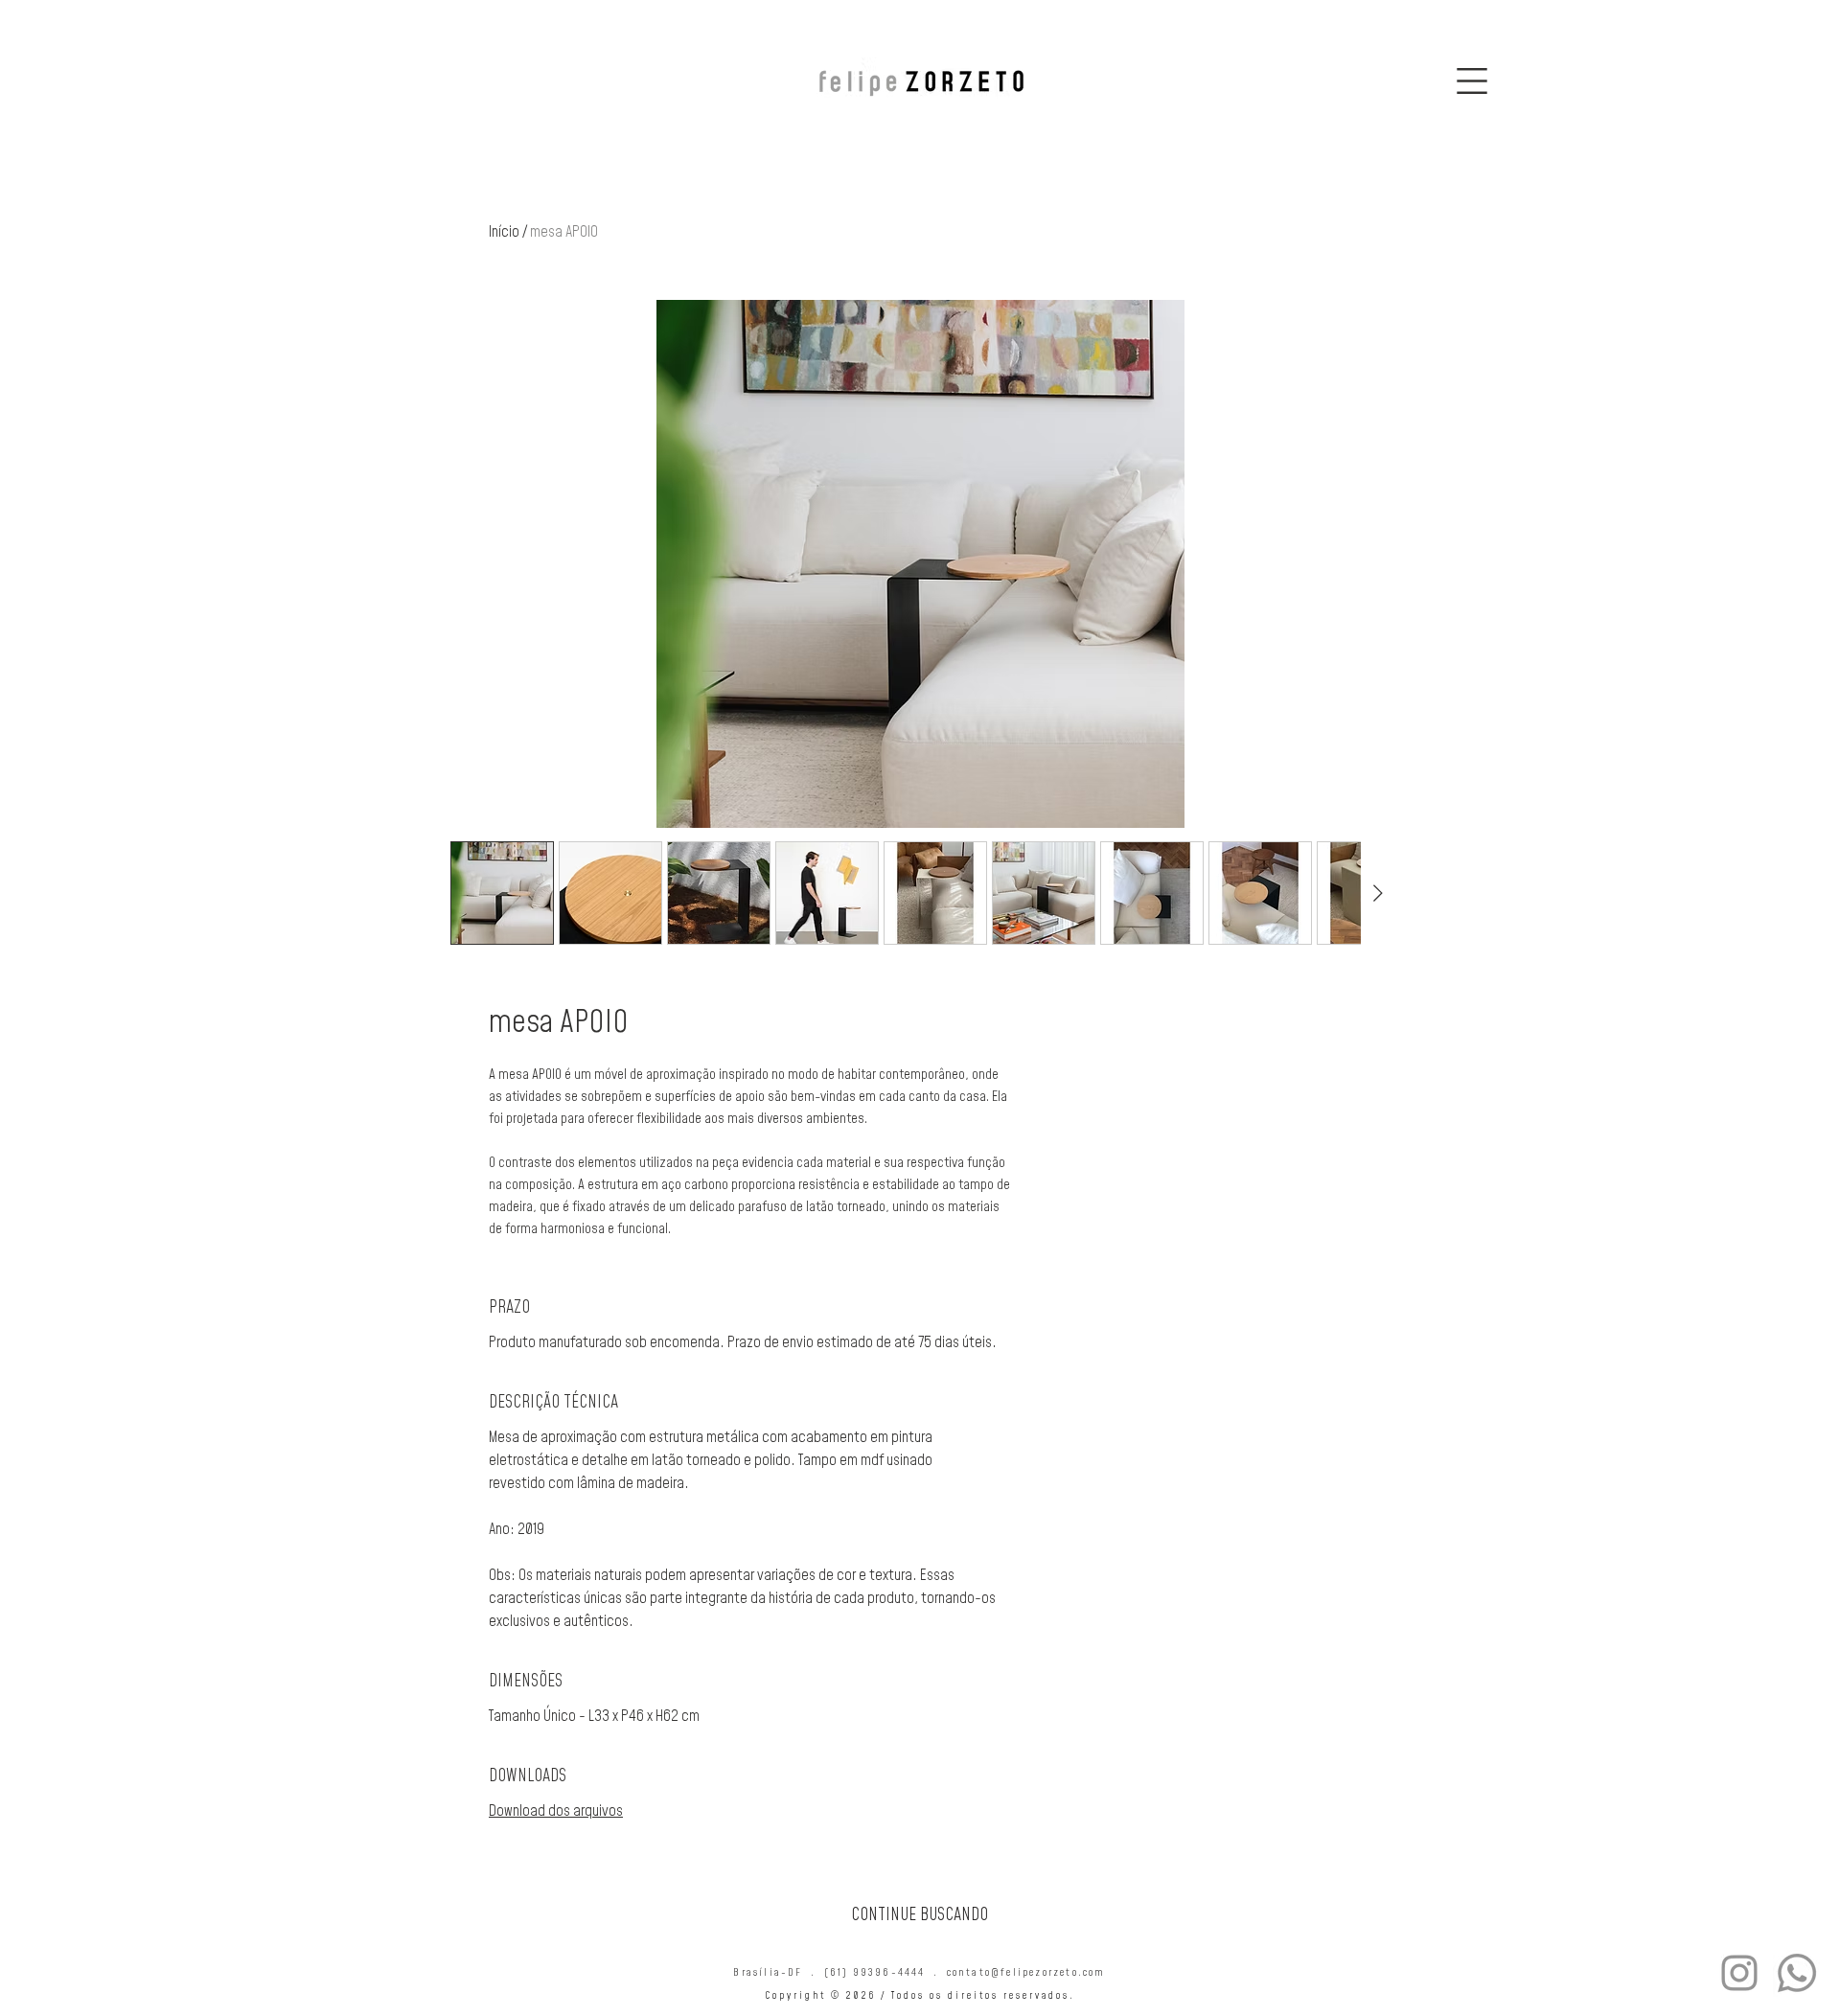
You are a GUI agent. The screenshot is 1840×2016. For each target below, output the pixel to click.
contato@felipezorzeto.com (1026, 1971)
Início (504, 231)
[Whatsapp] (1797, 1973)
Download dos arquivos (556, 1810)
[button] (1472, 81)
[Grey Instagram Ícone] (1739, 1973)
